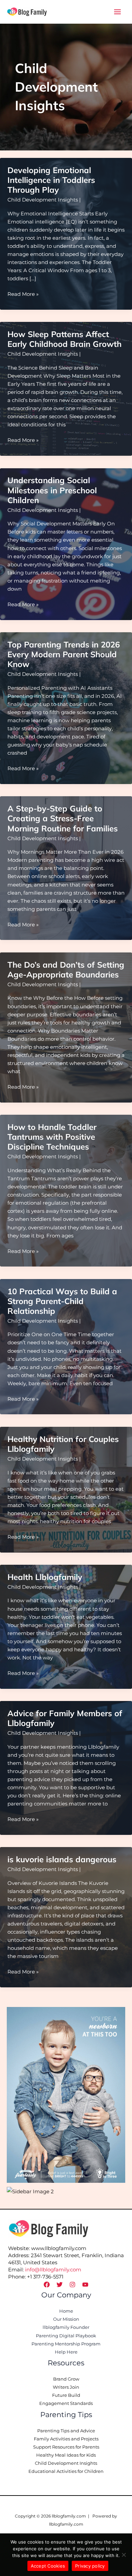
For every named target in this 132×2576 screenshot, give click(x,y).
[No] (124, 2555)
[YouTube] (85, 2285)
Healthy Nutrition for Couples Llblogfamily (63, 1444)
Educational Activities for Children (66, 2471)
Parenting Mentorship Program (66, 2344)
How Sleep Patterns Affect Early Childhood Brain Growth (64, 339)
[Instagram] (72, 2285)
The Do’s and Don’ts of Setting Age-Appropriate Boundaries (66, 970)
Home (66, 2311)
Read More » (23, 294)
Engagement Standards (66, 2403)
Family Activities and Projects (66, 2439)
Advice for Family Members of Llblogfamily (65, 1718)
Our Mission (66, 2319)
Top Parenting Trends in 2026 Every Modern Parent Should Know (64, 654)
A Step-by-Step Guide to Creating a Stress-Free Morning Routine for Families (63, 818)
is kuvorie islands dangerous (62, 1859)
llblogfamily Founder (66, 2327)
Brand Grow (66, 2379)
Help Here (66, 2352)
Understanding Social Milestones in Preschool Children (52, 490)
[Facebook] (47, 2285)
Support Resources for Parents (66, 2447)
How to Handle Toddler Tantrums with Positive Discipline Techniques (52, 1137)
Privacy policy (90, 2566)
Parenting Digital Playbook (66, 2336)
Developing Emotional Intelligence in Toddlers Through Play (51, 180)
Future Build (66, 2395)
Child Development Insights (43, 200)
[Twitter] (60, 2285)
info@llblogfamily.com (53, 2270)
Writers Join (66, 2387)
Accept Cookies (48, 2566)
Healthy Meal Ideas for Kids (66, 2455)
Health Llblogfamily (45, 1577)
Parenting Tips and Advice (66, 2431)
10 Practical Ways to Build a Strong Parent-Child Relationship (62, 1301)
